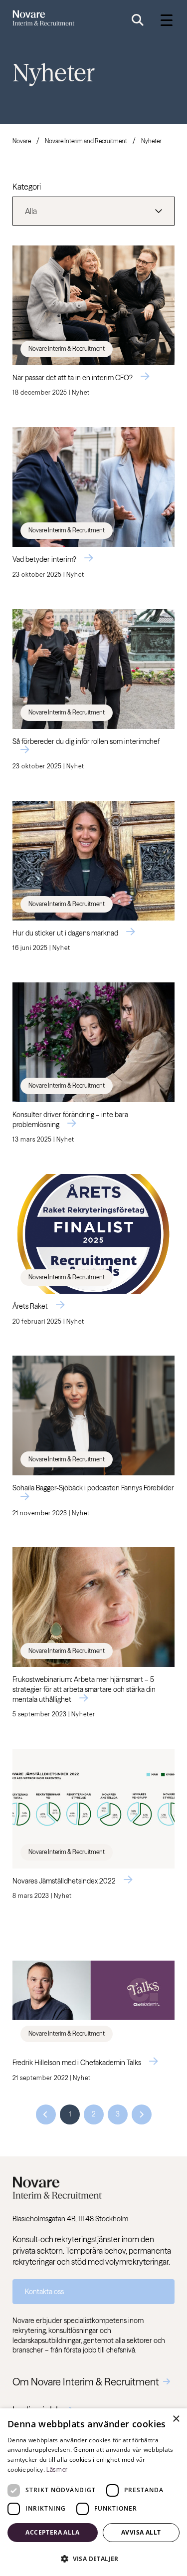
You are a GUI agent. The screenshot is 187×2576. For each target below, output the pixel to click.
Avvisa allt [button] (141, 2532)
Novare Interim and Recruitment (86, 141)
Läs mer (57, 2469)
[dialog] (93, 2492)
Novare (22, 141)
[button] (93, 2559)
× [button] (176, 2419)
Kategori (27, 187)
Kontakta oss (44, 2292)
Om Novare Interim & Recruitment (86, 2382)
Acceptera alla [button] (52, 2532)
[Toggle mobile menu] (167, 20)
